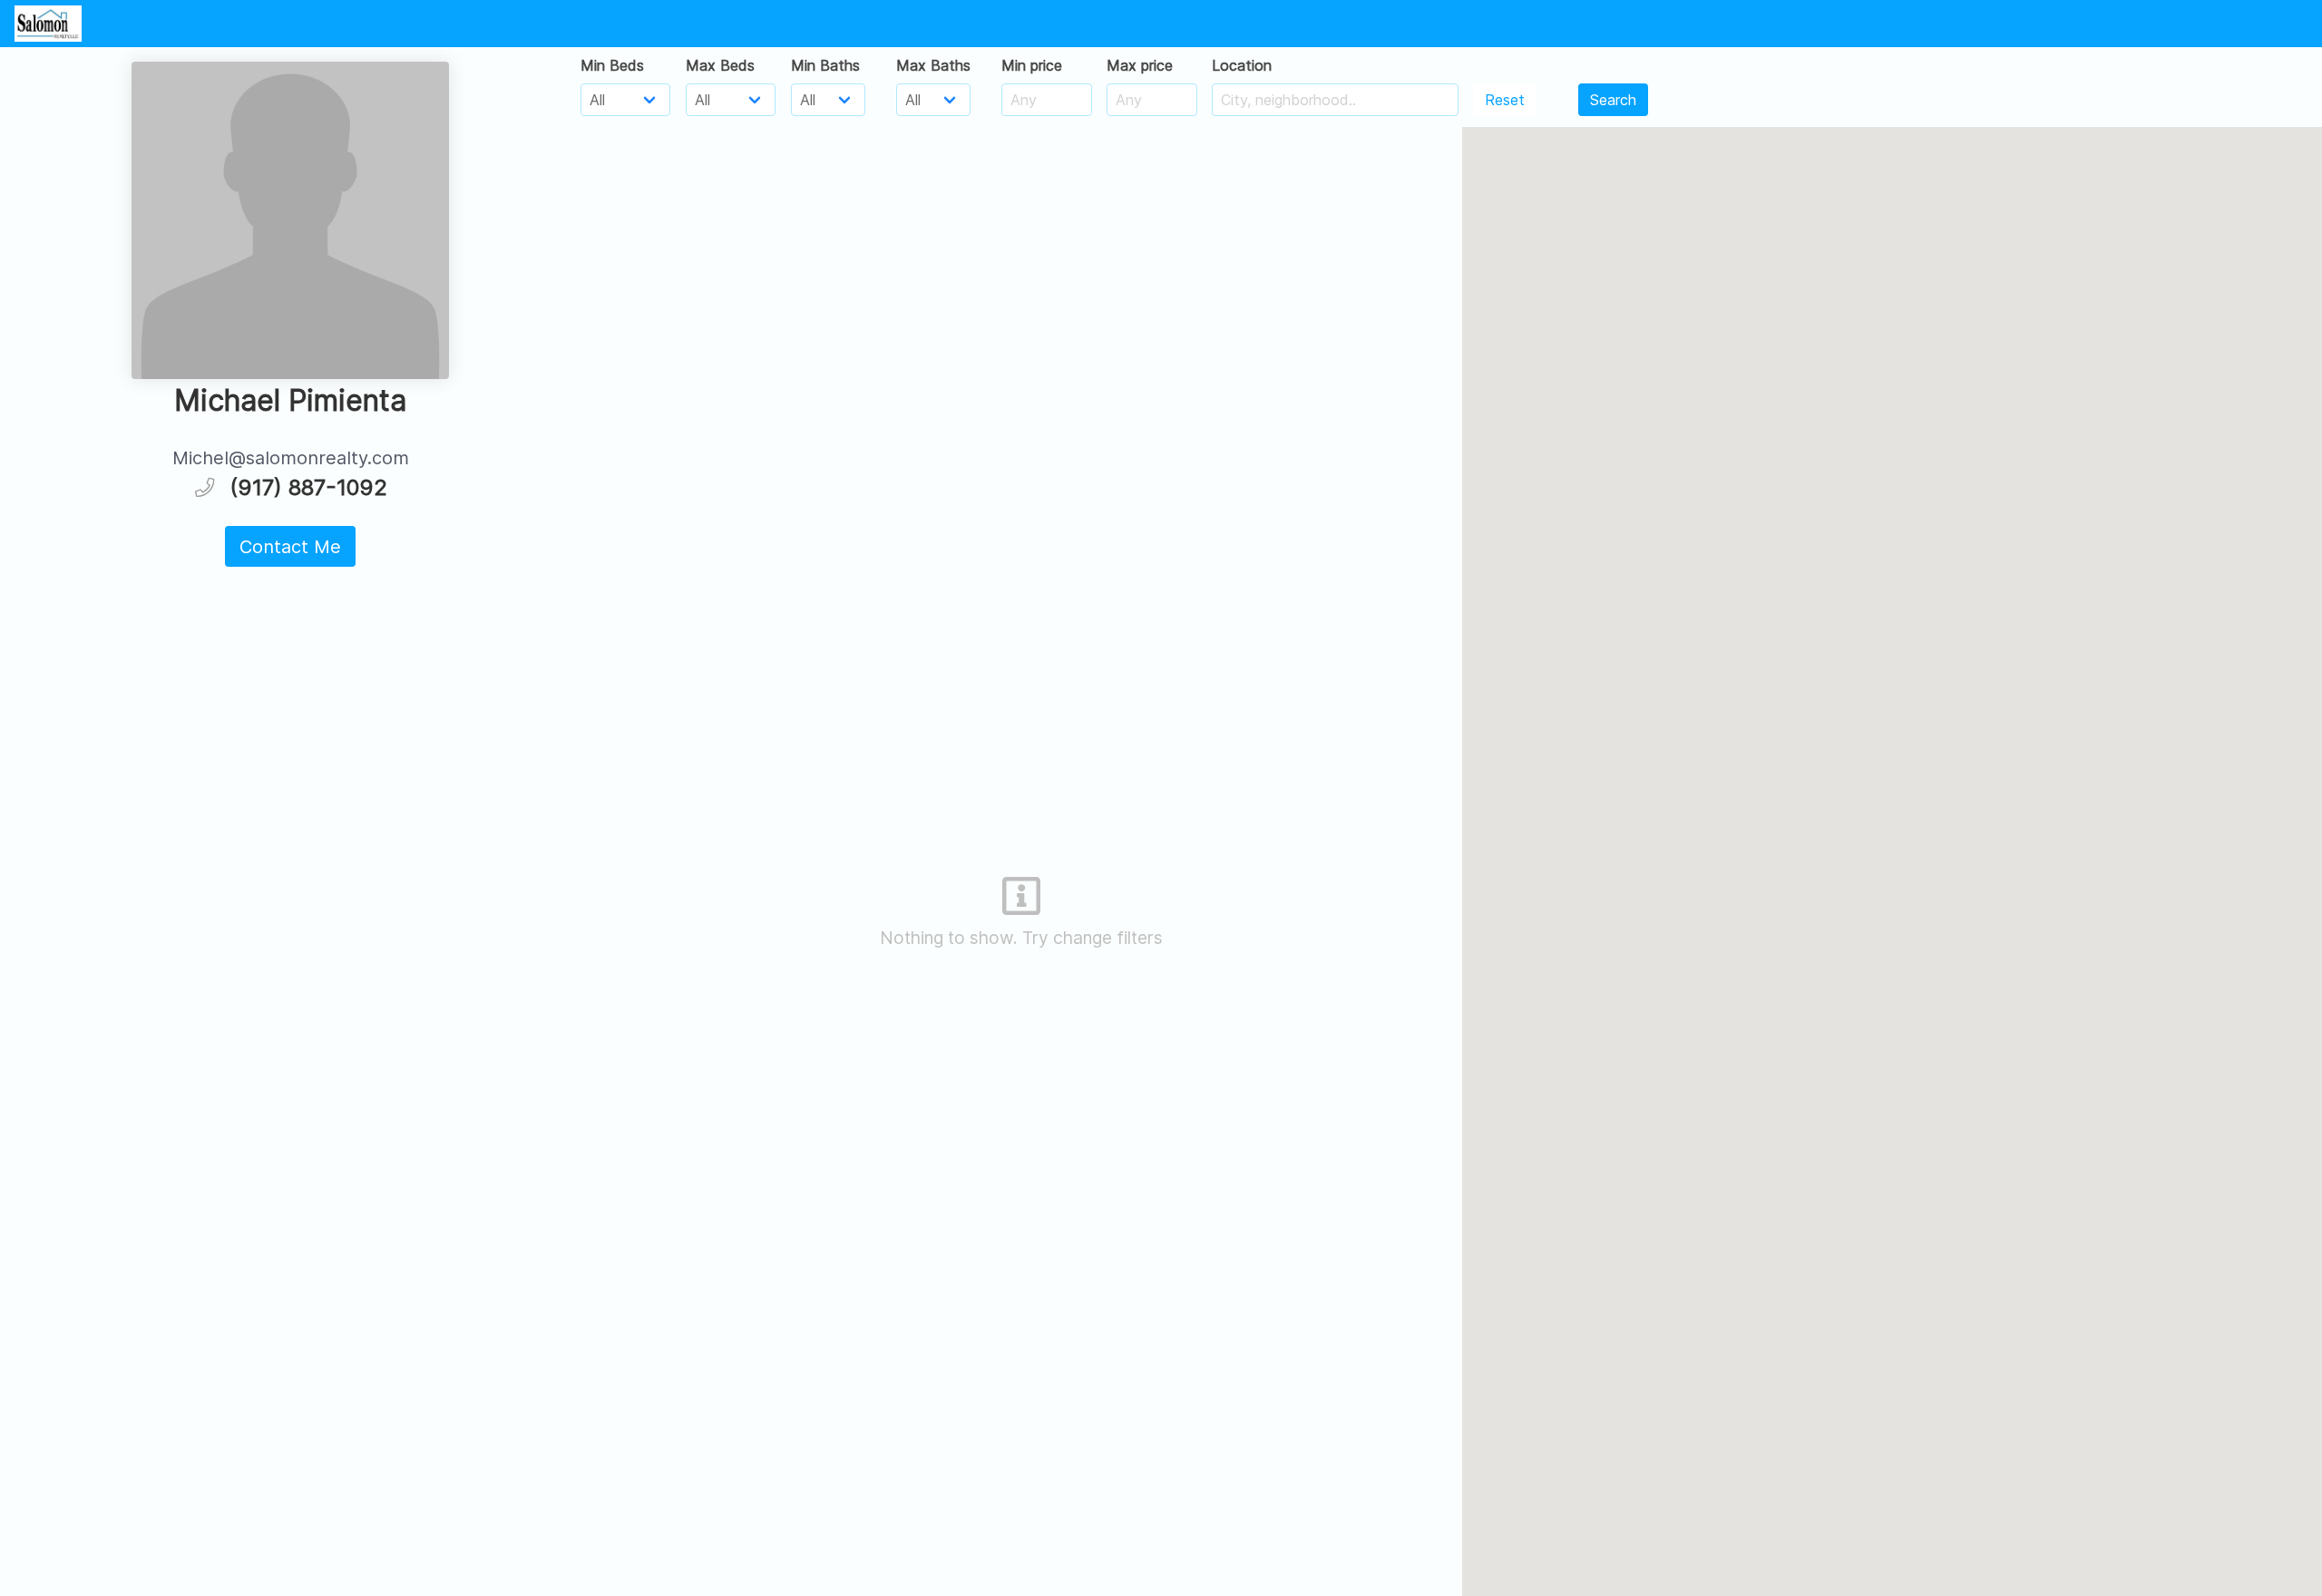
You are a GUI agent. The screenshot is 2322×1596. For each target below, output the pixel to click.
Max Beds (720, 65)
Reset (1505, 100)
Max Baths (933, 65)
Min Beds (612, 65)
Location (1242, 65)
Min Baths (825, 65)
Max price (1140, 65)
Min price (1032, 65)
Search (1613, 100)
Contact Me (290, 547)
